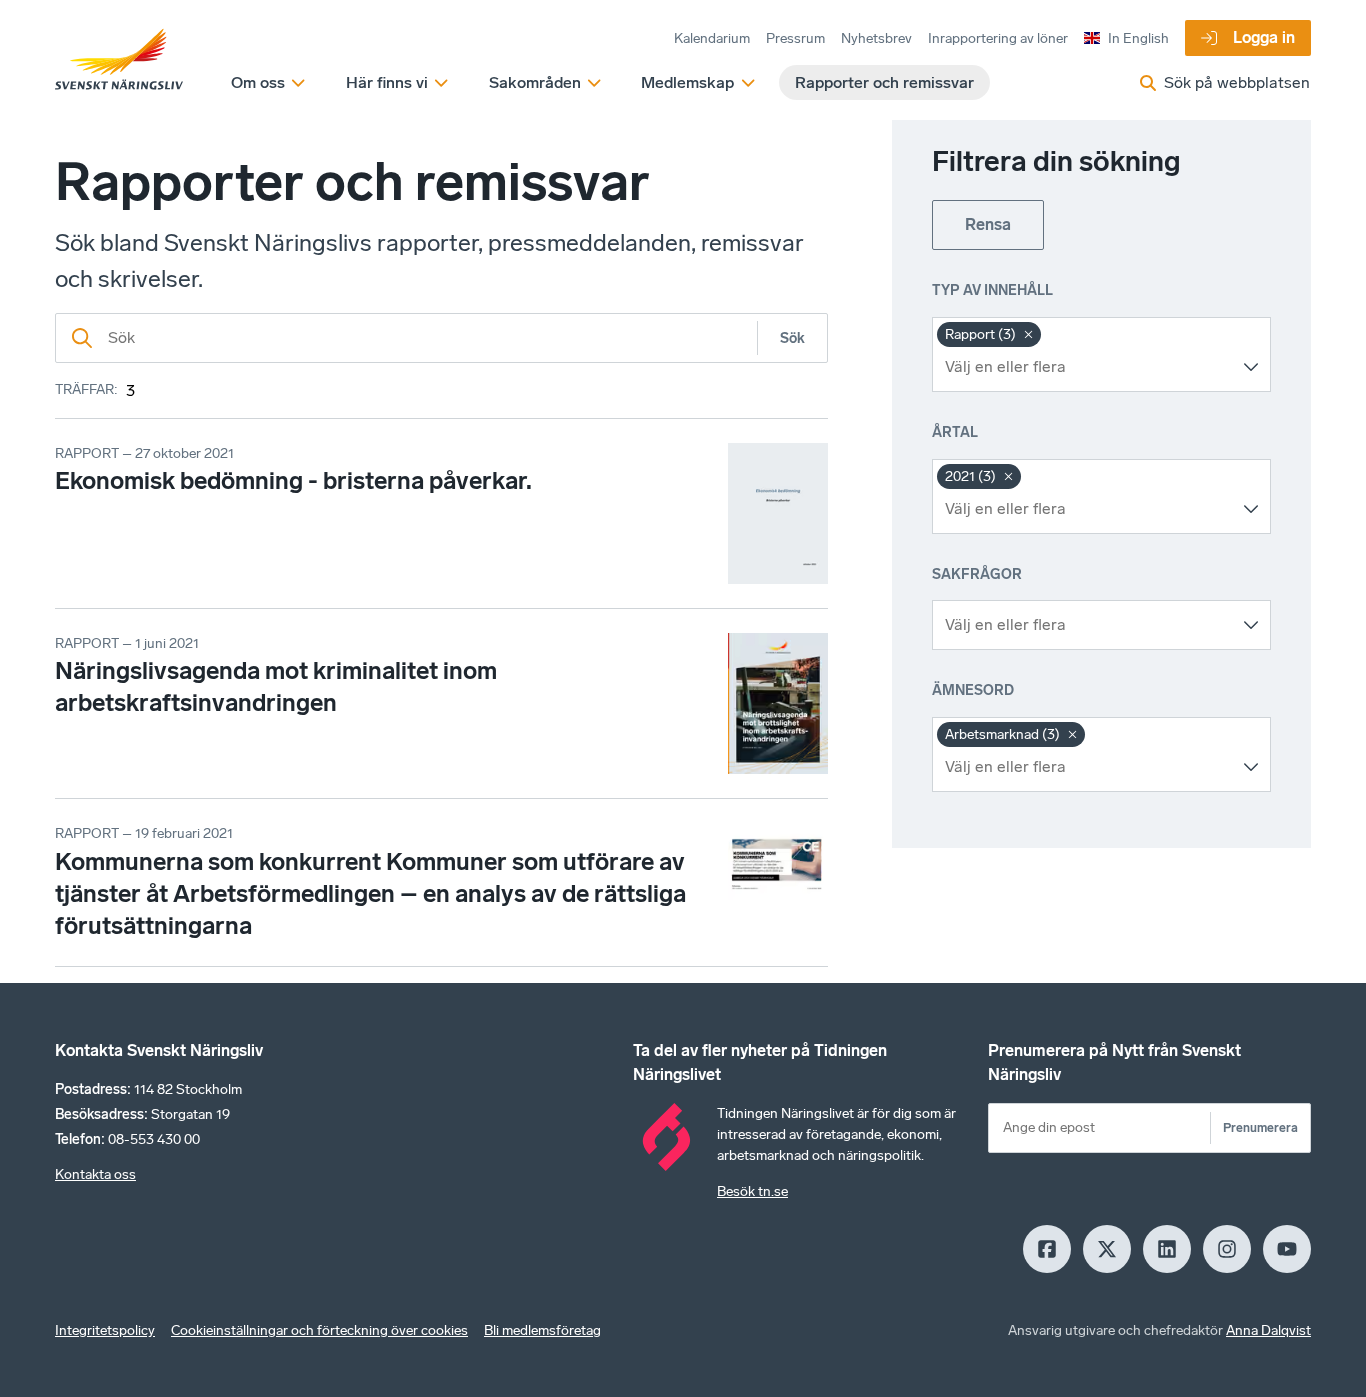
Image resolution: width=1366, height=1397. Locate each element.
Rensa (988, 224)
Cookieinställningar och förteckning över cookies (319, 1330)
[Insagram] (1227, 1249)
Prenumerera (1260, 1127)
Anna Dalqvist (1268, 1330)
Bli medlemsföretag (542, 1330)
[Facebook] (1047, 1249)
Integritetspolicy (105, 1330)
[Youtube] (1287, 1249)
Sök (792, 338)
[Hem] (119, 60)
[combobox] (1086, 367)
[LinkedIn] (1167, 1249)
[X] (1107, 1249)
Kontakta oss (95, 1174)
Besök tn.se (752, 1191)
